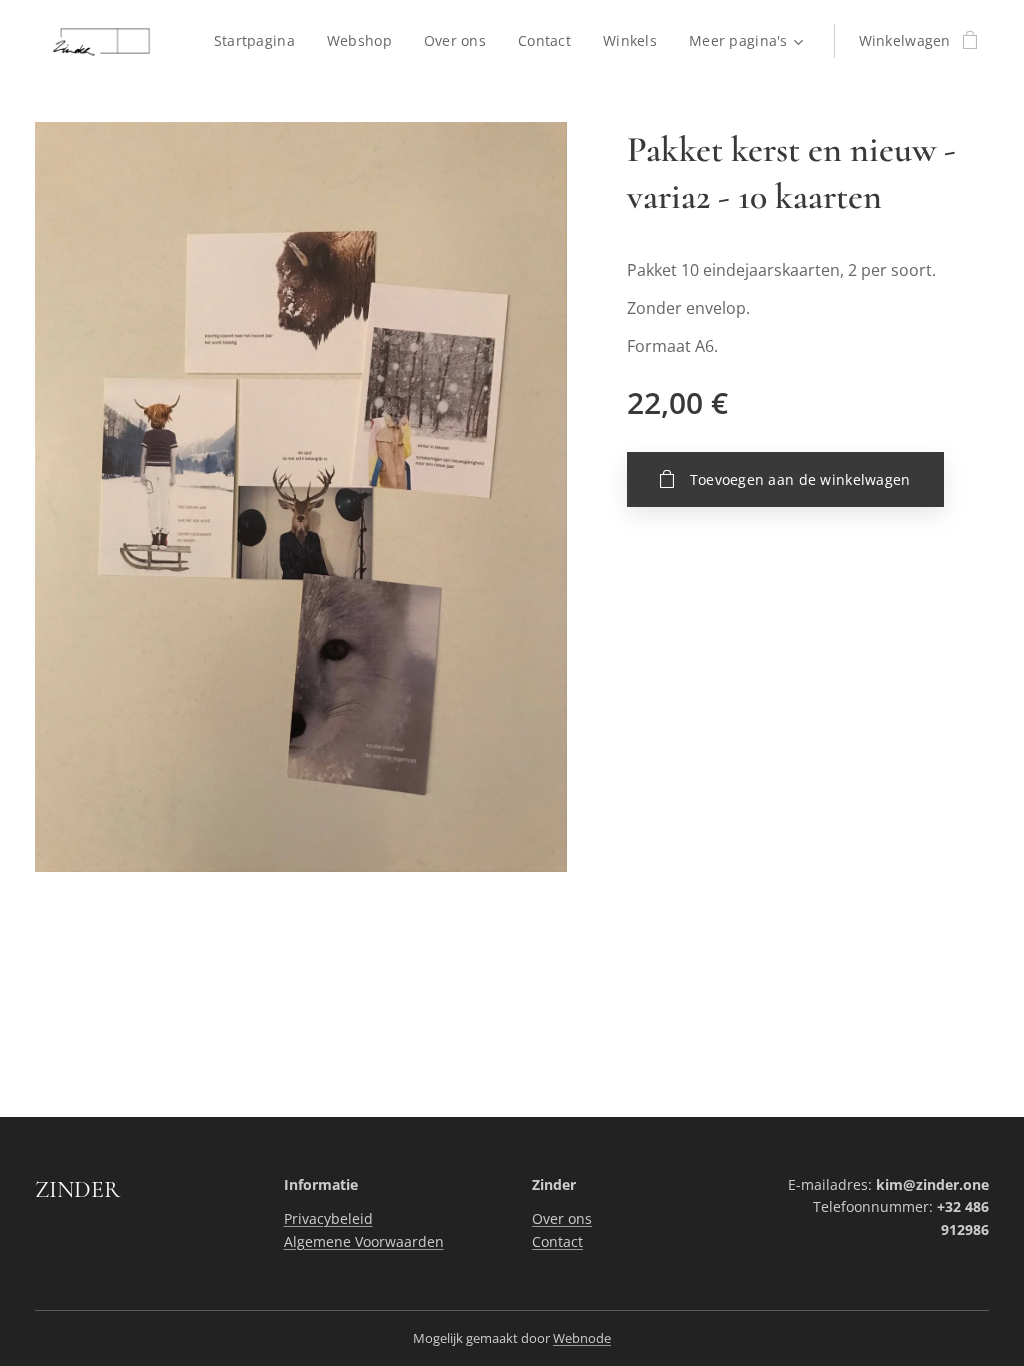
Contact (557, 1241)
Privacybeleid (328, 1218)
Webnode (582, 1338)
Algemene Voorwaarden (364, 1241)
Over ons (562, 1218)
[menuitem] (260, 41)
